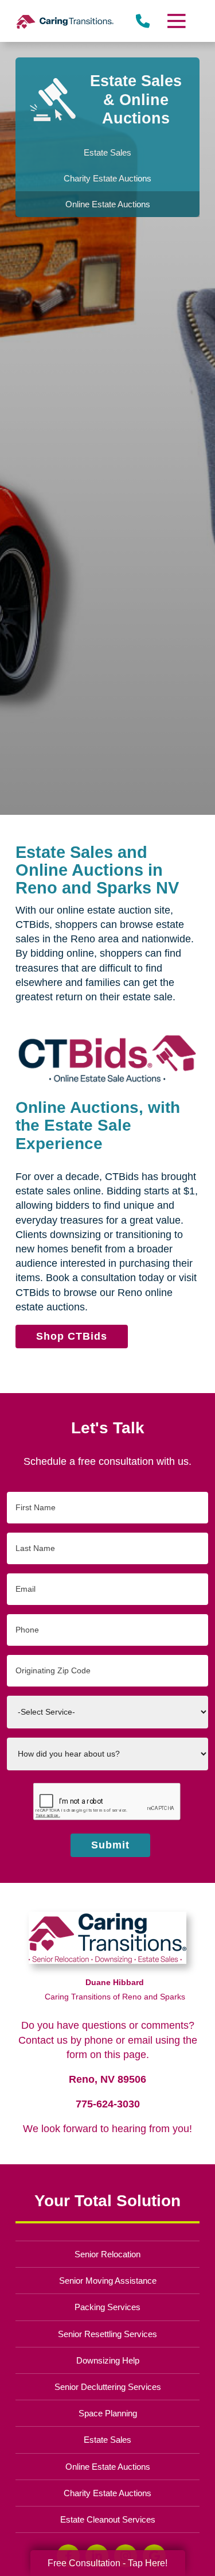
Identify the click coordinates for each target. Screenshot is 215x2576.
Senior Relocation (107, 2254)
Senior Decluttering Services (108, 2387)
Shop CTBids (72, 1336)
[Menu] (175, 21)
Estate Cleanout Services (108, 2519)
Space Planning (108, 2413)
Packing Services (107, 2307)
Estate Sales (107, 2440)
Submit (110, 1845)
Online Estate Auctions (108, 2467)
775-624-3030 (108, 2104)
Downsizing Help (108, 2360)
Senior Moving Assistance (108, 2281)
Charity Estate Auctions (107, 2493)
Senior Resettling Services (107, 2334)
